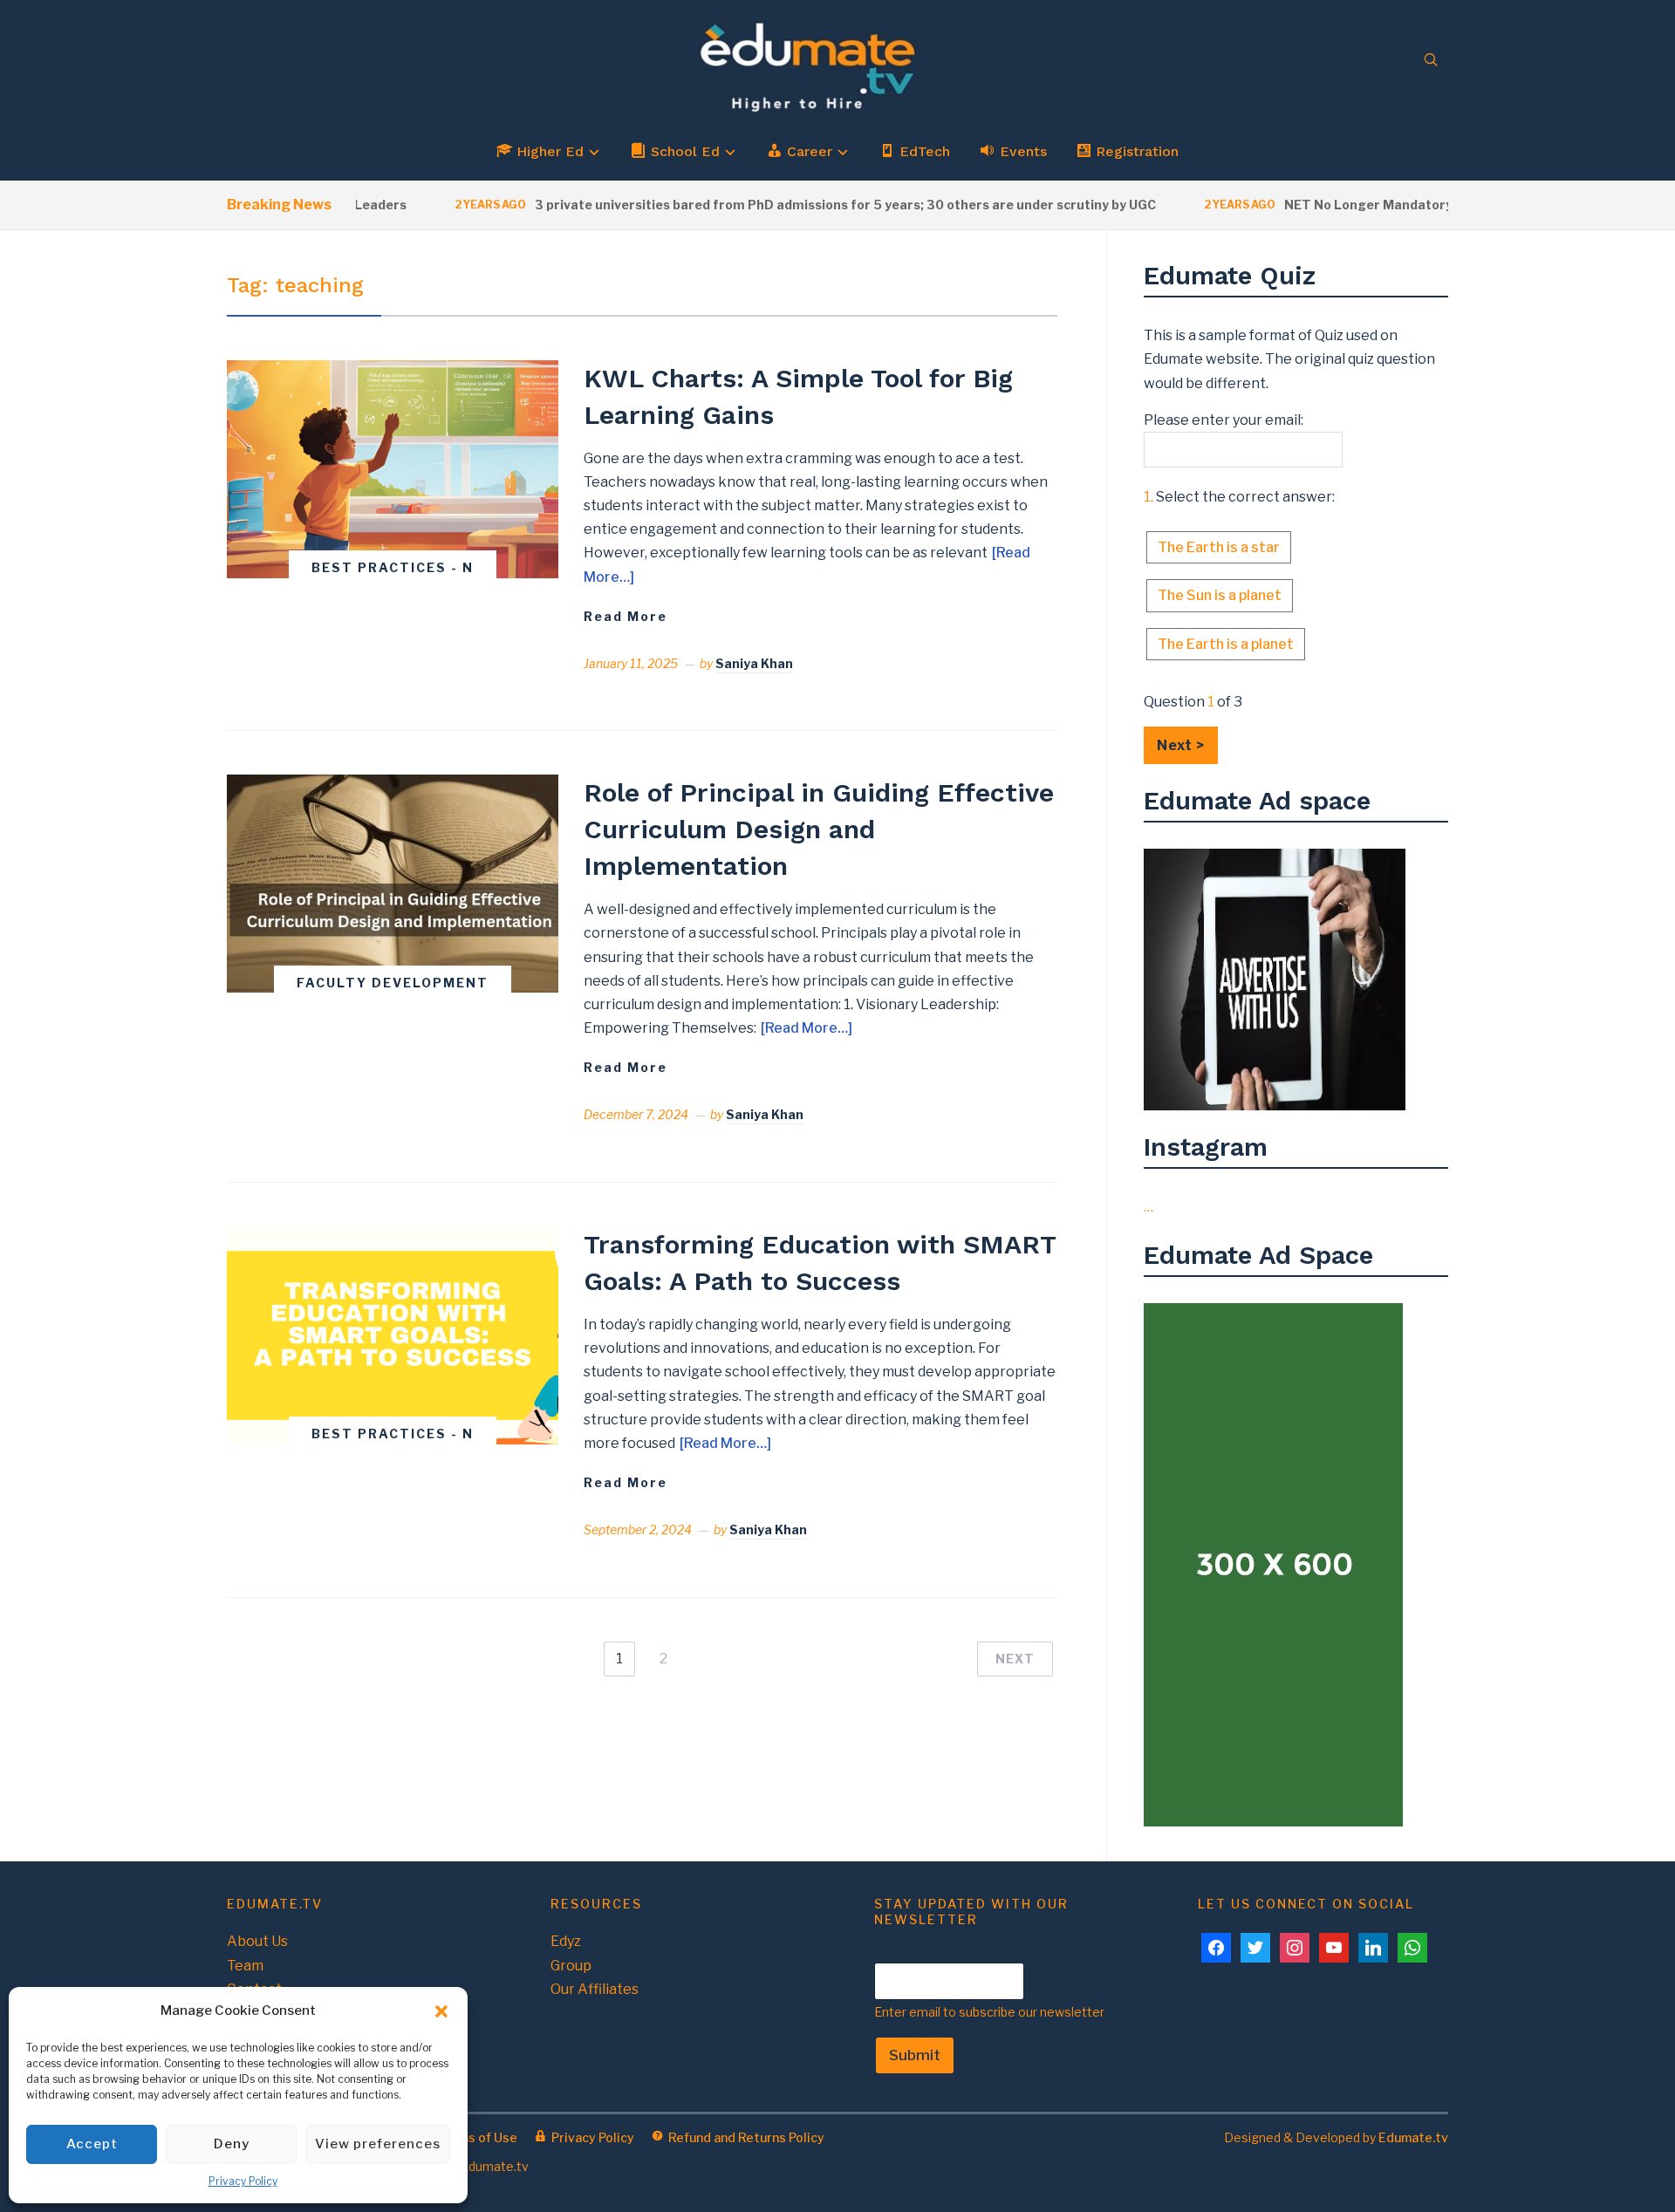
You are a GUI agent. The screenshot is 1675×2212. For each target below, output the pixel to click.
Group (571, 1966)
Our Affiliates (595, 1989)
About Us (257, 1941)
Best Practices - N (393, 567)
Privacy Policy (243, 2181)
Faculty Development (393, 983)
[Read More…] (807, 1028)
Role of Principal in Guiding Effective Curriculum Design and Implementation (819, 829)
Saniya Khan (754, 663)
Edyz (566, 1941)
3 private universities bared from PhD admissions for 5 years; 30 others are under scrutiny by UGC (803, 205)
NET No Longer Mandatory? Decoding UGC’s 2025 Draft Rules (1437, 205)
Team (245, 1966)
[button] (441, 2011)
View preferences (378, 2144)
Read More (626, 616)
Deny (232, 2144)
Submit (915, 2055)
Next (1015, 1659)
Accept (92, 2144)
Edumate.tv (1413, 2137)
